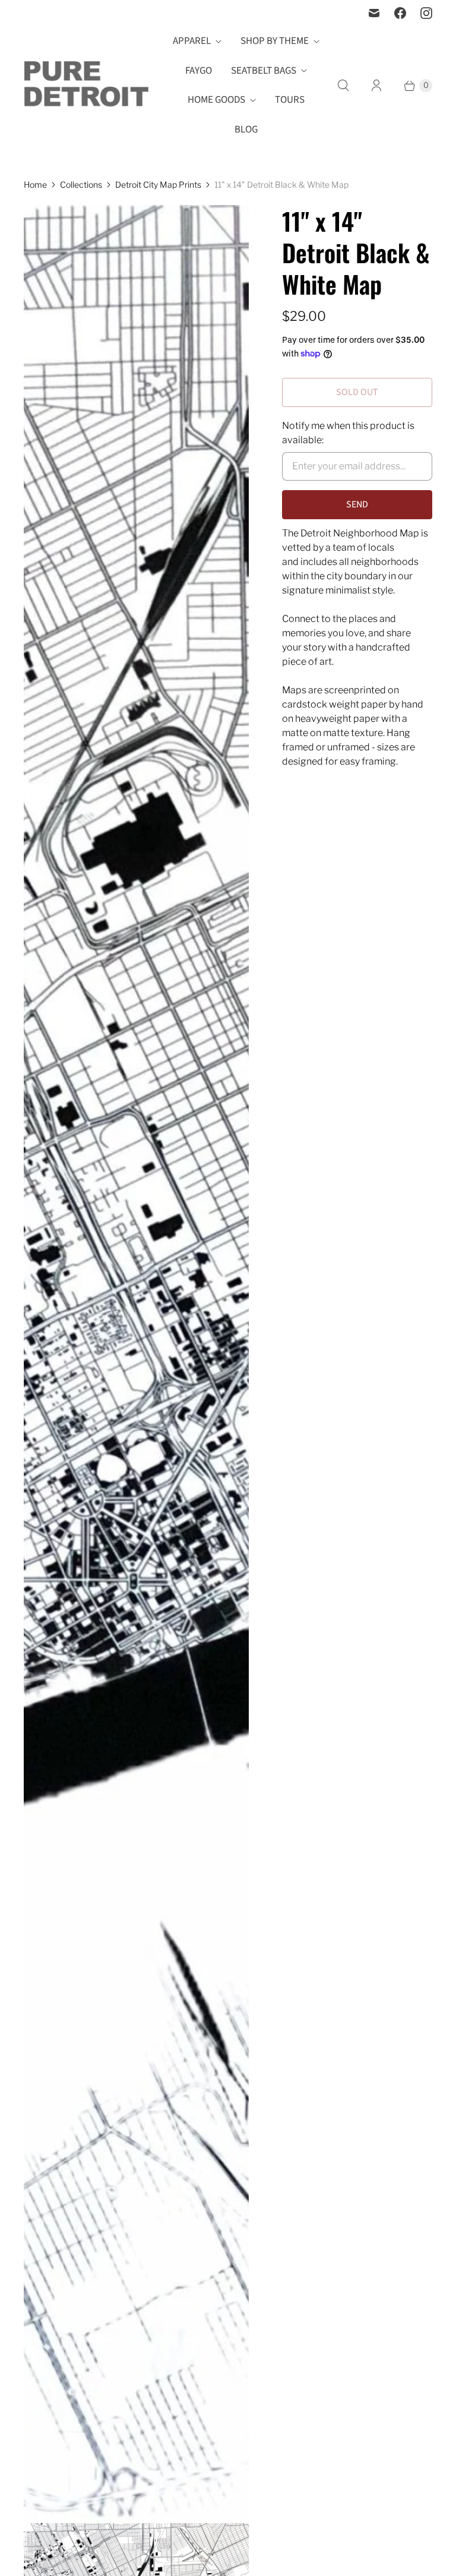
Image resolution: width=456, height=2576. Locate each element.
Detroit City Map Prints (158, 184)
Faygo (199, 71)
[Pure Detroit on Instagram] (426, 13)
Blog (246, 130)
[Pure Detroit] (86, 86)
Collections (81, 184)
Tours (290, 100)
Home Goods (216, 100)
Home (35, 184)
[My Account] (376, 86)
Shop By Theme (275, 41)
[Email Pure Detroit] (374, 13)
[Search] (343, 86)
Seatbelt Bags (264, 71)
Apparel (192, 41)
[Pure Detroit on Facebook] (400, 13)
